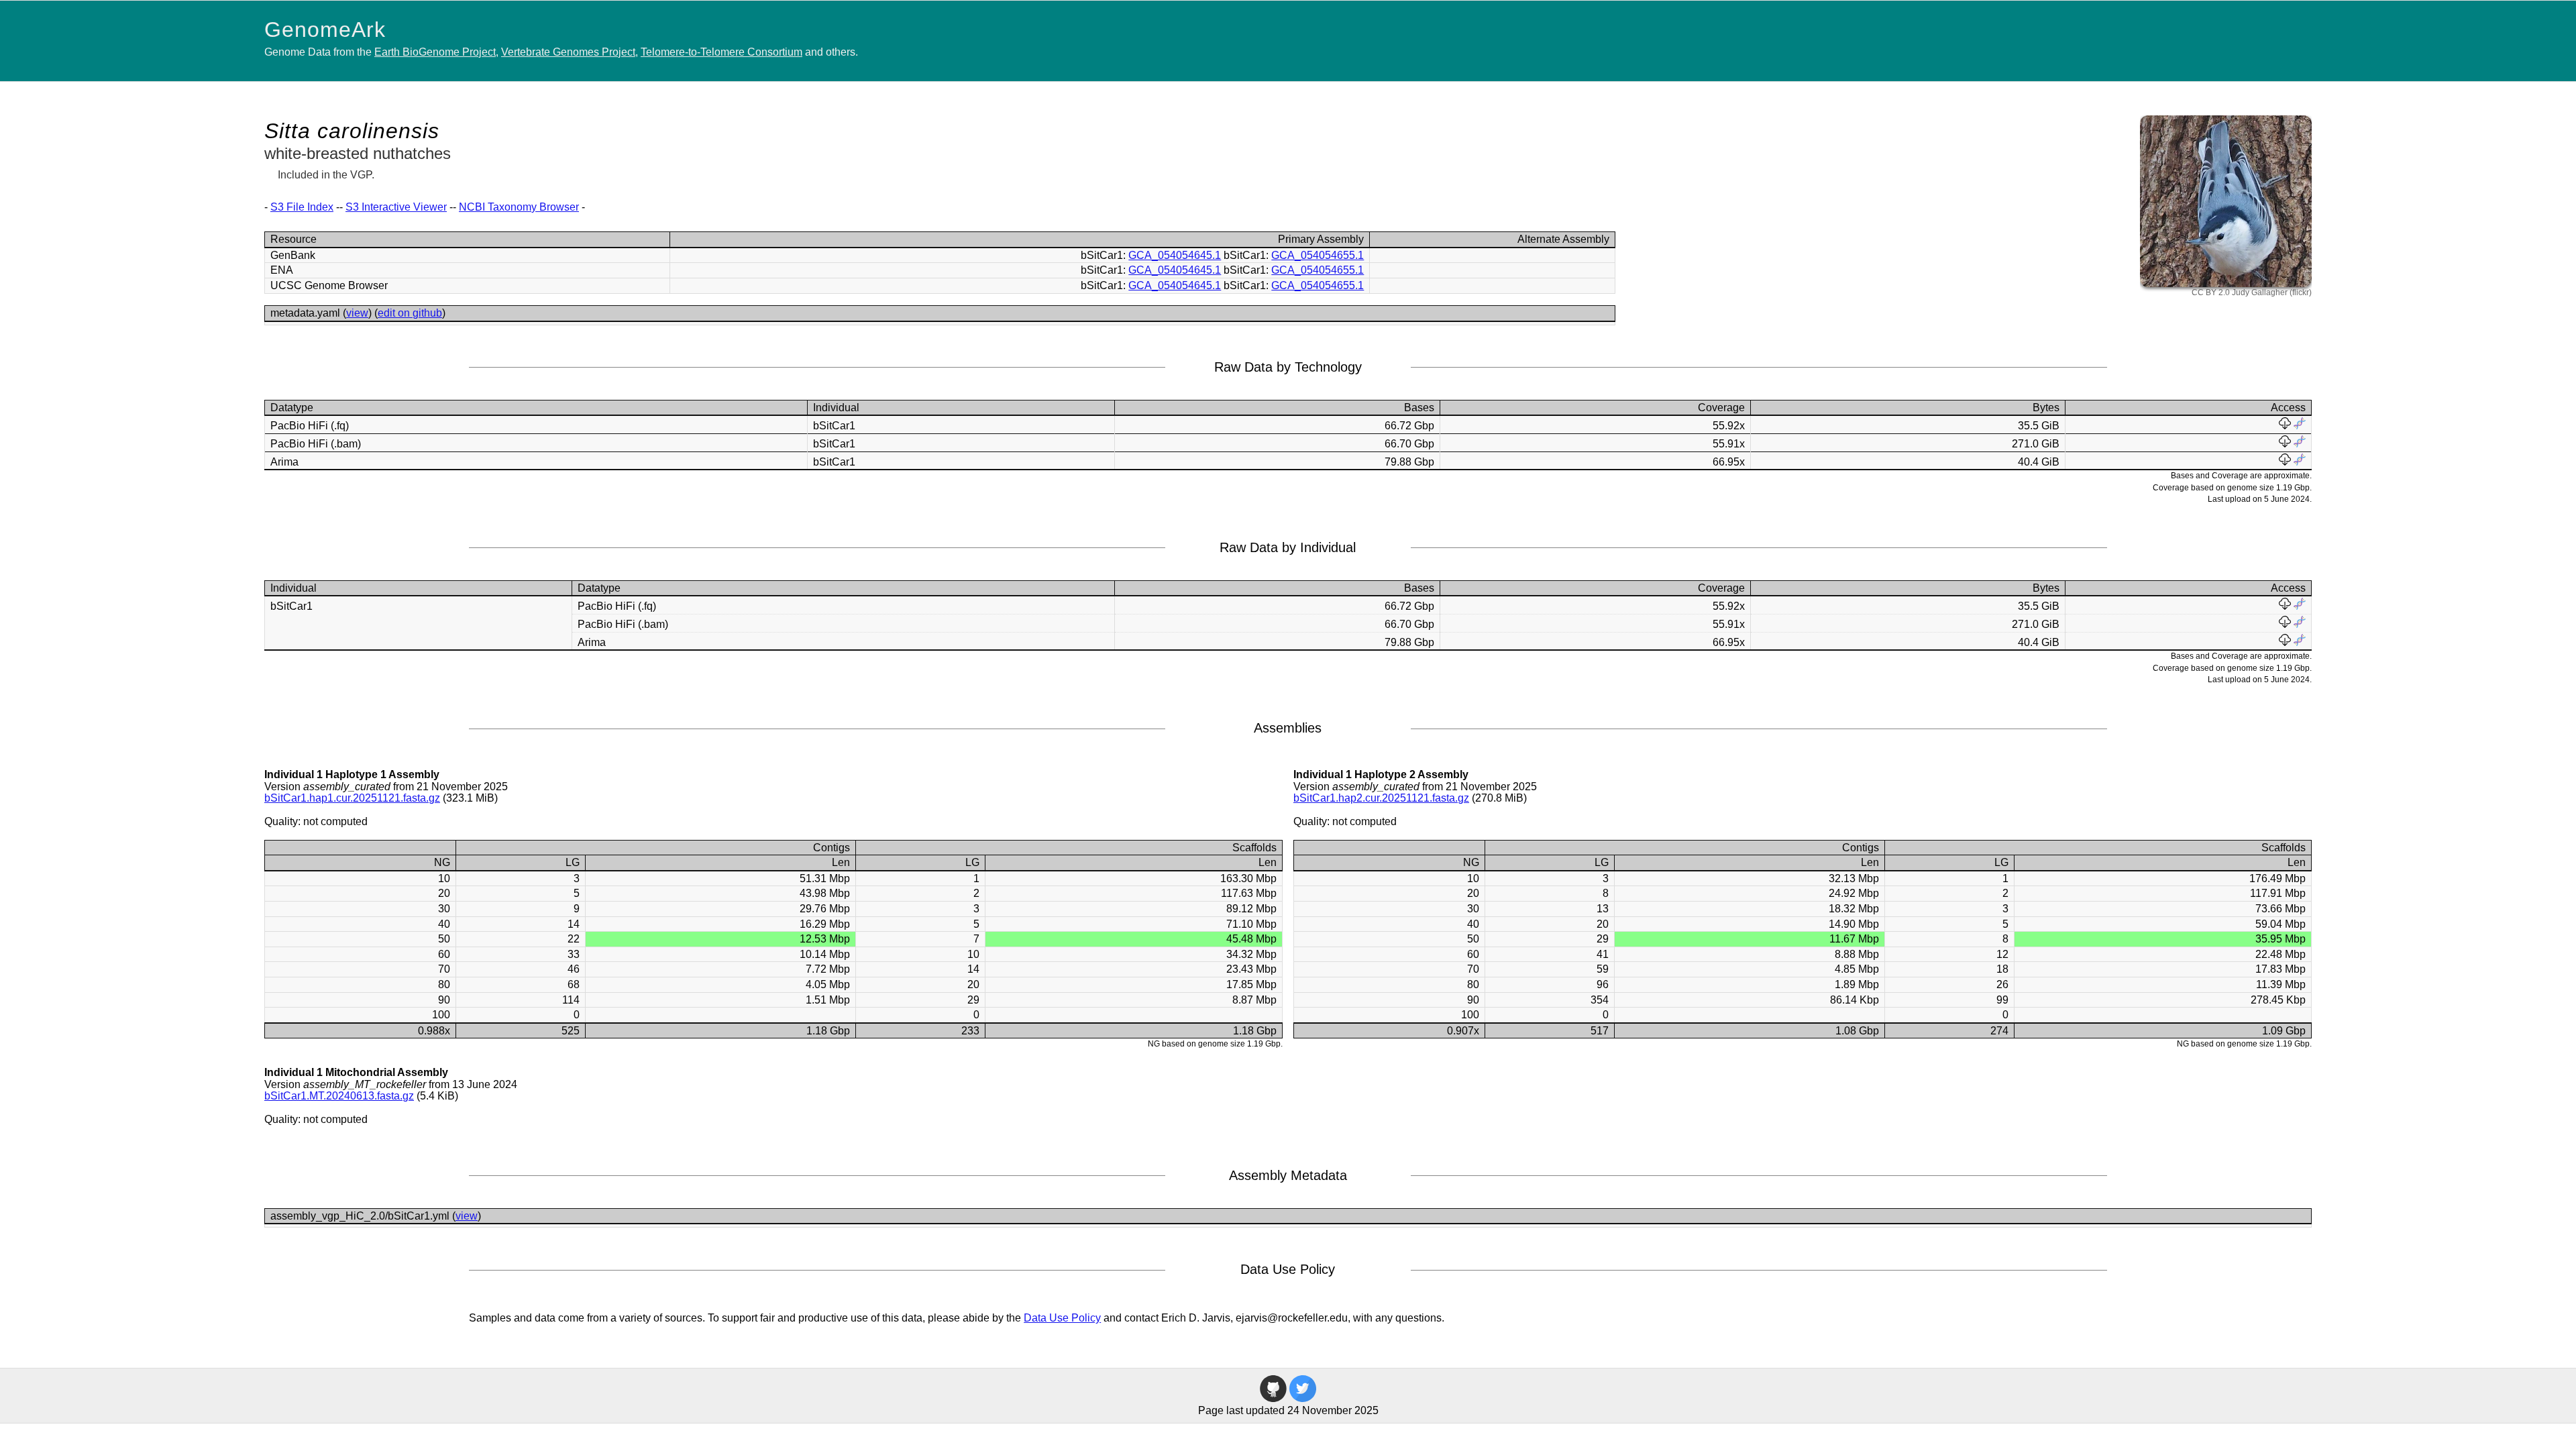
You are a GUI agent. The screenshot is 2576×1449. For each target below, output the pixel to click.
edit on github (410, 313)
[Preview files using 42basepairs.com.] (2300, 426)
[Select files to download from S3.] (2285, 426)
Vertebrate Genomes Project (568, 52)
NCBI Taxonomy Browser (519, 207)
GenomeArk (325, 30)
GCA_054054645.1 (1175, 255)
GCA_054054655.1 (1318, 255)
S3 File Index (302, 207)
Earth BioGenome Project (435, 52)
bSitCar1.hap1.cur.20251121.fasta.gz (352, 798)
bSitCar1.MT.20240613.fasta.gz (339, 1096)
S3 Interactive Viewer (396, 207)
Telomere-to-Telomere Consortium (721, 52)
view (357, 313)
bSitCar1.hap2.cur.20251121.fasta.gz (1381, 798)
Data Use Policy (1062, 1318)
